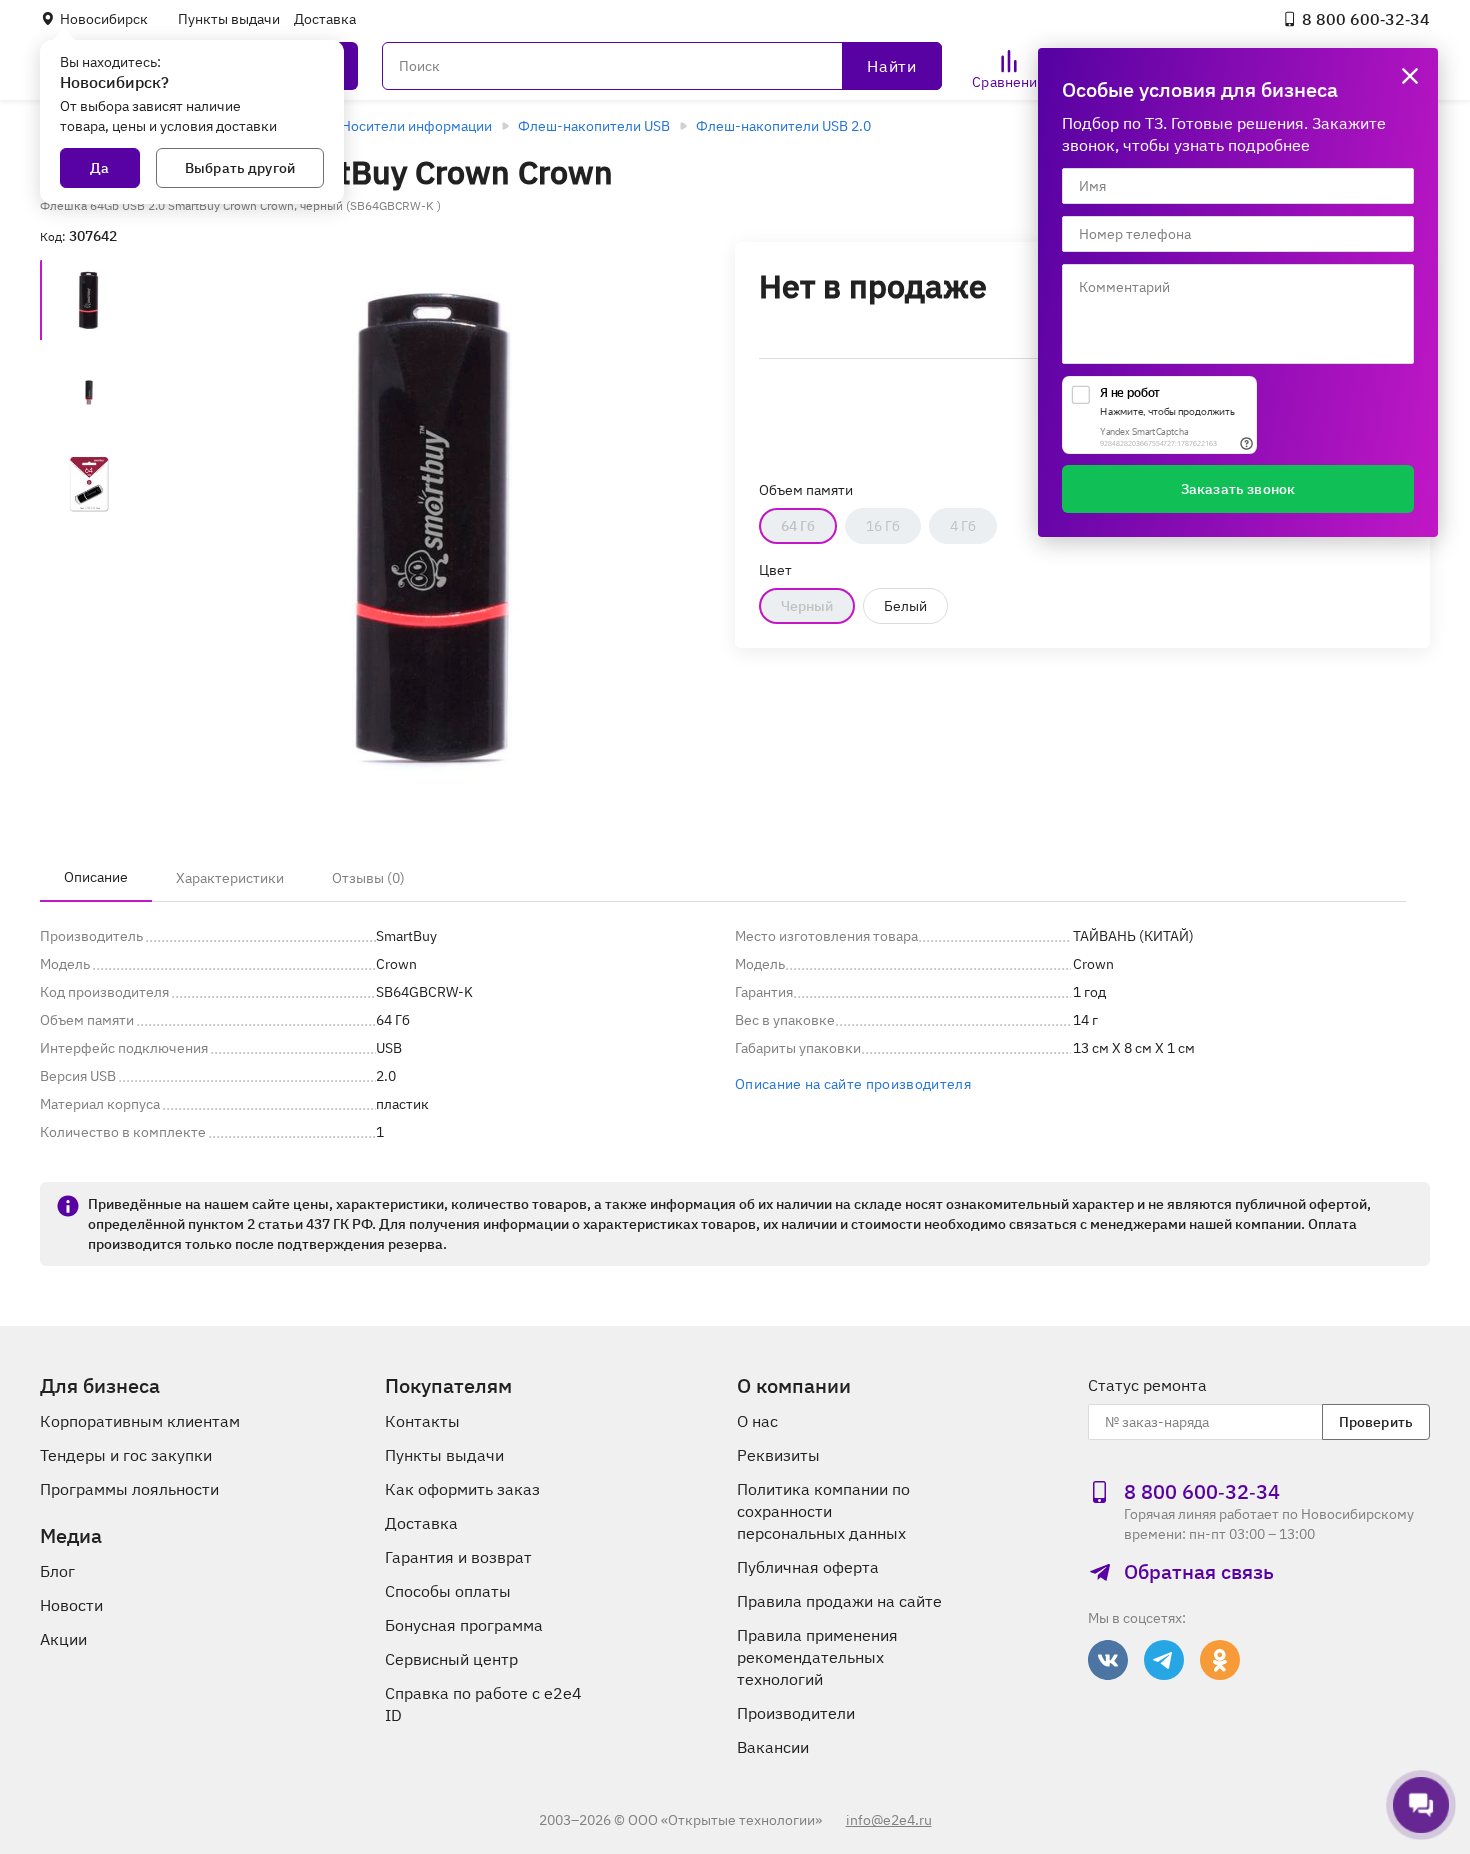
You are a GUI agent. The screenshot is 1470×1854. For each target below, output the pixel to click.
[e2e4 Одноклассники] (1220, 1660)
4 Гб (963, 526)
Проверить (1376, 1422)
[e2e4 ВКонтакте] (1108, 1660)
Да (99, 168)
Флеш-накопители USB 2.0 (783, 126)
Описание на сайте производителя (853, 1084)
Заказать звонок (1238, 489)
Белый (905, 606)
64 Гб (798, 526)
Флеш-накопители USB (594, 126)
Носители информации (416, 126)
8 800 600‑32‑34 (1366, 19)
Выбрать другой (240, 168)
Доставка (325, 19)
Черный (807, 606)
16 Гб (883, 526)
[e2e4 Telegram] (1164, 1660)
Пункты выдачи (229, 19)
